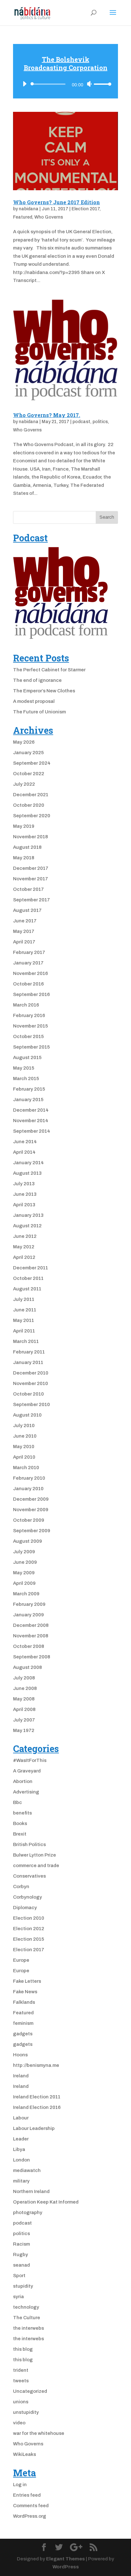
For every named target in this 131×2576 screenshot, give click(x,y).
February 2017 (29, 952)
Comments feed (31, 2506)
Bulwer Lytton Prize (34, 1855)
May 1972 (24, 1730)
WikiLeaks (24, 2454)
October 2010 (28, 1394)
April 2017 (24, 942)
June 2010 (25, 1436)
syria (18, 2297)
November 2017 (31, 879)
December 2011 (31, 1268)
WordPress (66, 2567)
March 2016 (26, 1005)
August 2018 (27, 847)
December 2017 (31, 868)
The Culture (27, 2318)
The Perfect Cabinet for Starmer (49, 670)
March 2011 (26, 1341)
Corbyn (21, 1887)
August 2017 (27, 910)
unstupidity (26, 2412)
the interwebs (28, 2328)
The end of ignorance (37, 680)
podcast (81, 422)
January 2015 (28, 1100)
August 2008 (28, 1667)
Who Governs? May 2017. (47, 415)
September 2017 (31, 900)
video (19, 2423)
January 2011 (28, 1362)
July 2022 (24, 784)
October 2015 (28, 1036)
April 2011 (24, 1331)
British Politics (29, 1844)
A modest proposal (34, 701)
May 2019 (24, 826)
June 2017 (25, 921)
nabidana (29, 209)
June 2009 (25, 1562)
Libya (19, 2149)
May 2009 (24, 1573)
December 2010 (31, 1373)
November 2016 (31, 973)
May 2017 (24, 931)
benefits (22, 1813)
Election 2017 (86, 209)
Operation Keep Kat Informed (46, 2202)
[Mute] (89, 84)
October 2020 (29, 805)
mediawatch (27, 2170)
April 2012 (24, 1257)
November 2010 (31, 1383)
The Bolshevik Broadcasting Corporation (66, 63)
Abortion (23, 1781)
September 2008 (32, 1657)
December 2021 (31, 795)
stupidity (23, 2286)
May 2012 (24, 1247)
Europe (21, 1960)
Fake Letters (27, 1981)
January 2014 (28, 1163)
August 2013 (27, 1173)
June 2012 (25, 1236)
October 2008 (29, 1646)
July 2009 (24, 1552)
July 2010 (24, 1425)
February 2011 (29, 1352)
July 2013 (24, 1184)
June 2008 (25, 1688)
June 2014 (25, 1142)
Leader (21, 2139)
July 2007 (24, 1720)
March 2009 (26, 1594)
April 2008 (24, 1709)
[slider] (103, 84)
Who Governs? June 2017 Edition (56, 202)
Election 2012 (29, 1929)
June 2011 (25, 1310)
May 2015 (24, 1068)
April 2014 (24, 1152)
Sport (19, 2276)
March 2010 (26, 1468)
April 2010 (24, 1457)
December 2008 (31, 1625)
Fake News (25, 1992)
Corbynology (28, 1897)
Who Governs (49, 217)
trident (21, 2370)
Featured (23, 217)
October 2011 (28, 1278)
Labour (21, 2118)
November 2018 (31, 837)
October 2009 (29, 1520)
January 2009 (28, 1615)
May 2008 (24, 1699)
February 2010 (29, 1478)
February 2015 (29, 1089)
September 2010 (31, 1404)
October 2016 (28, 984)
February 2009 (29, 1604)
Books (20, 1823)
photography (28, 2212)
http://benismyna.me (36, 2065)
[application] (65, 81)
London (21, 2160)
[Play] (24, 84)
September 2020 (32, 816)
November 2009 (31, 1510)
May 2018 (24, 858)
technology (26, 2307)
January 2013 (28, 1215)
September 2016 (31, 994)
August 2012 (27, 1226)
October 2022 (29, 774)
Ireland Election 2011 (37, 2097)
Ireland (21, 2076)
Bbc (17, 1802)
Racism (21, 2244)
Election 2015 (29, 1939)
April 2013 (24, 1205)
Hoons (20, 2055)
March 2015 (26, 1079)
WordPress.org (30, 2516)
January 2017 (28, 963)
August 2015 (27, 1057)
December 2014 (31, 1110)
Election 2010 (29, 1918)
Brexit (20, 1834)
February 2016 (29, 1015)
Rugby (21, 2255)
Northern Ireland (31, 2191)
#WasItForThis (30, 1760)
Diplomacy (25, 1908)
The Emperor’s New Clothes (44, 691)
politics (100, 422)
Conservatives (29, 1876)
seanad (21, 2265)
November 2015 (31, 1026)
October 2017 (28, 889)
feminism (23, 2023)
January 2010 (28, 1489)
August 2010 (27, 1415)
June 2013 (25, 1194)
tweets (21, 2381)
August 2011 (27, 1289)
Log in (20, 2485)
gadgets (23, 2034)
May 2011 (24, 1320)
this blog (23, 2349)
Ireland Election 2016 (37, 2107)
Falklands (24, 2002)
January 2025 (28, 753)
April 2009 (24, 1583)
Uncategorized (30, 2391)
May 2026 (24, 742)
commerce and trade (36, 1865)
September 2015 (31, 1047)
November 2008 (31, 1636)
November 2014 (31, 1121)
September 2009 (32, 1531)
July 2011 (24, 1299)
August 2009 (28, 1541)
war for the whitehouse (39, 2433)
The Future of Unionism (39, 712)
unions (21, 2402)
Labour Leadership (34, 2128)
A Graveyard (27, 1771)
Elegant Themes (65, 2559)
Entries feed (27, 2495)
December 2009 (31, 1499)
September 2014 (32, 1131)
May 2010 (24, 1447)
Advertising (26, 1792)
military (21, 2181)
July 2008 (24, 1678)
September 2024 (32, 763)
